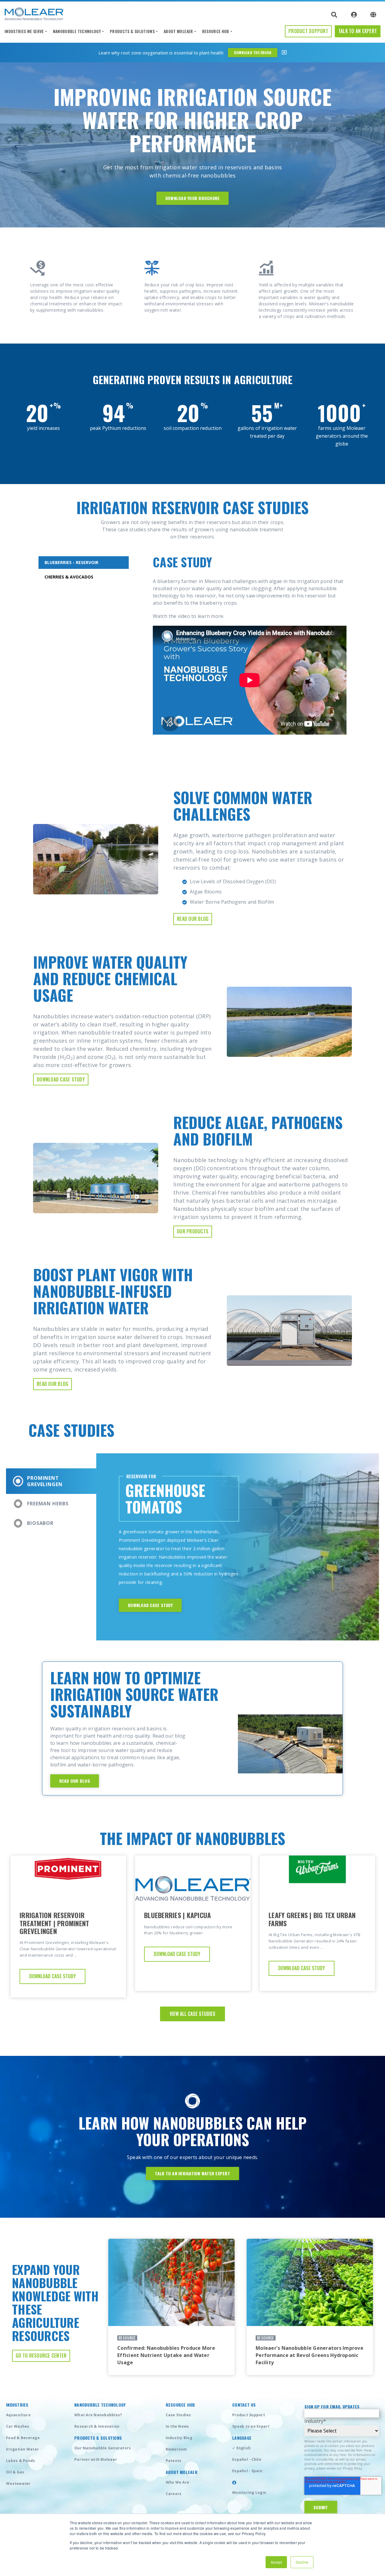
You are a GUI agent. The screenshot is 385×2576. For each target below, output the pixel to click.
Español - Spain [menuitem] (247, 2471)
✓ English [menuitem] (241, 2448)
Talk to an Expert (358, 31)
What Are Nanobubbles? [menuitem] (98, 2415)
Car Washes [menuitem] (18, 2426)
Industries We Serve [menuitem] (24, 31)
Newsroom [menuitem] (176, 2449)
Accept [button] (276, 2562)
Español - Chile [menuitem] (247, 2459)
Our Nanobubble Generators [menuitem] (103, 2448)
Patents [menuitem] (174, 2461)
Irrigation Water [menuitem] (22, 2449)
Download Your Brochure (193, 198)
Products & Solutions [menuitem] (132, 31)
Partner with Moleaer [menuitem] (96, 2459)
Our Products (193, 1231)
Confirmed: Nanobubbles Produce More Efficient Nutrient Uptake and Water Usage (166, 2355)
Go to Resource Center (41, 2355)
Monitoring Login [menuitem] (249, 2493)
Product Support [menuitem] (249, 2415)
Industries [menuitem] (17, 2405)
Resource (127, 2338)
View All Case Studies (192, 2014)
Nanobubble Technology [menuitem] (77, 31)
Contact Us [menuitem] (244, 2405)
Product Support (308, 31)
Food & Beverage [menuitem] (23, 2438)
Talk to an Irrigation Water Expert (192, 2173)
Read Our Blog (193, 919)
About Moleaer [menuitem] (178, 31)
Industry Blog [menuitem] (179, 2438)
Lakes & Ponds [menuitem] (20, 2461)
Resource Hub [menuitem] (216, 31)
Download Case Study (61, 1079)
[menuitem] (234, 2483)
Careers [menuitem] (174, 2494)
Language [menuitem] (242, 2438)
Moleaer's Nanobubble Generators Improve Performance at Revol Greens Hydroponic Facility (310, 2355)
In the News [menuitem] (177, 2426)
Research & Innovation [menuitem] (97, 2426)
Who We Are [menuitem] (178, 2482)
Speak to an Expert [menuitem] (251, 2426)
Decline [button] (302, 2562)
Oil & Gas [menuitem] (15, 2472)
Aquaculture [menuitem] (18, 2415)
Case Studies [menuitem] (179, 2415)
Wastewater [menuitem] (18, 2483)
